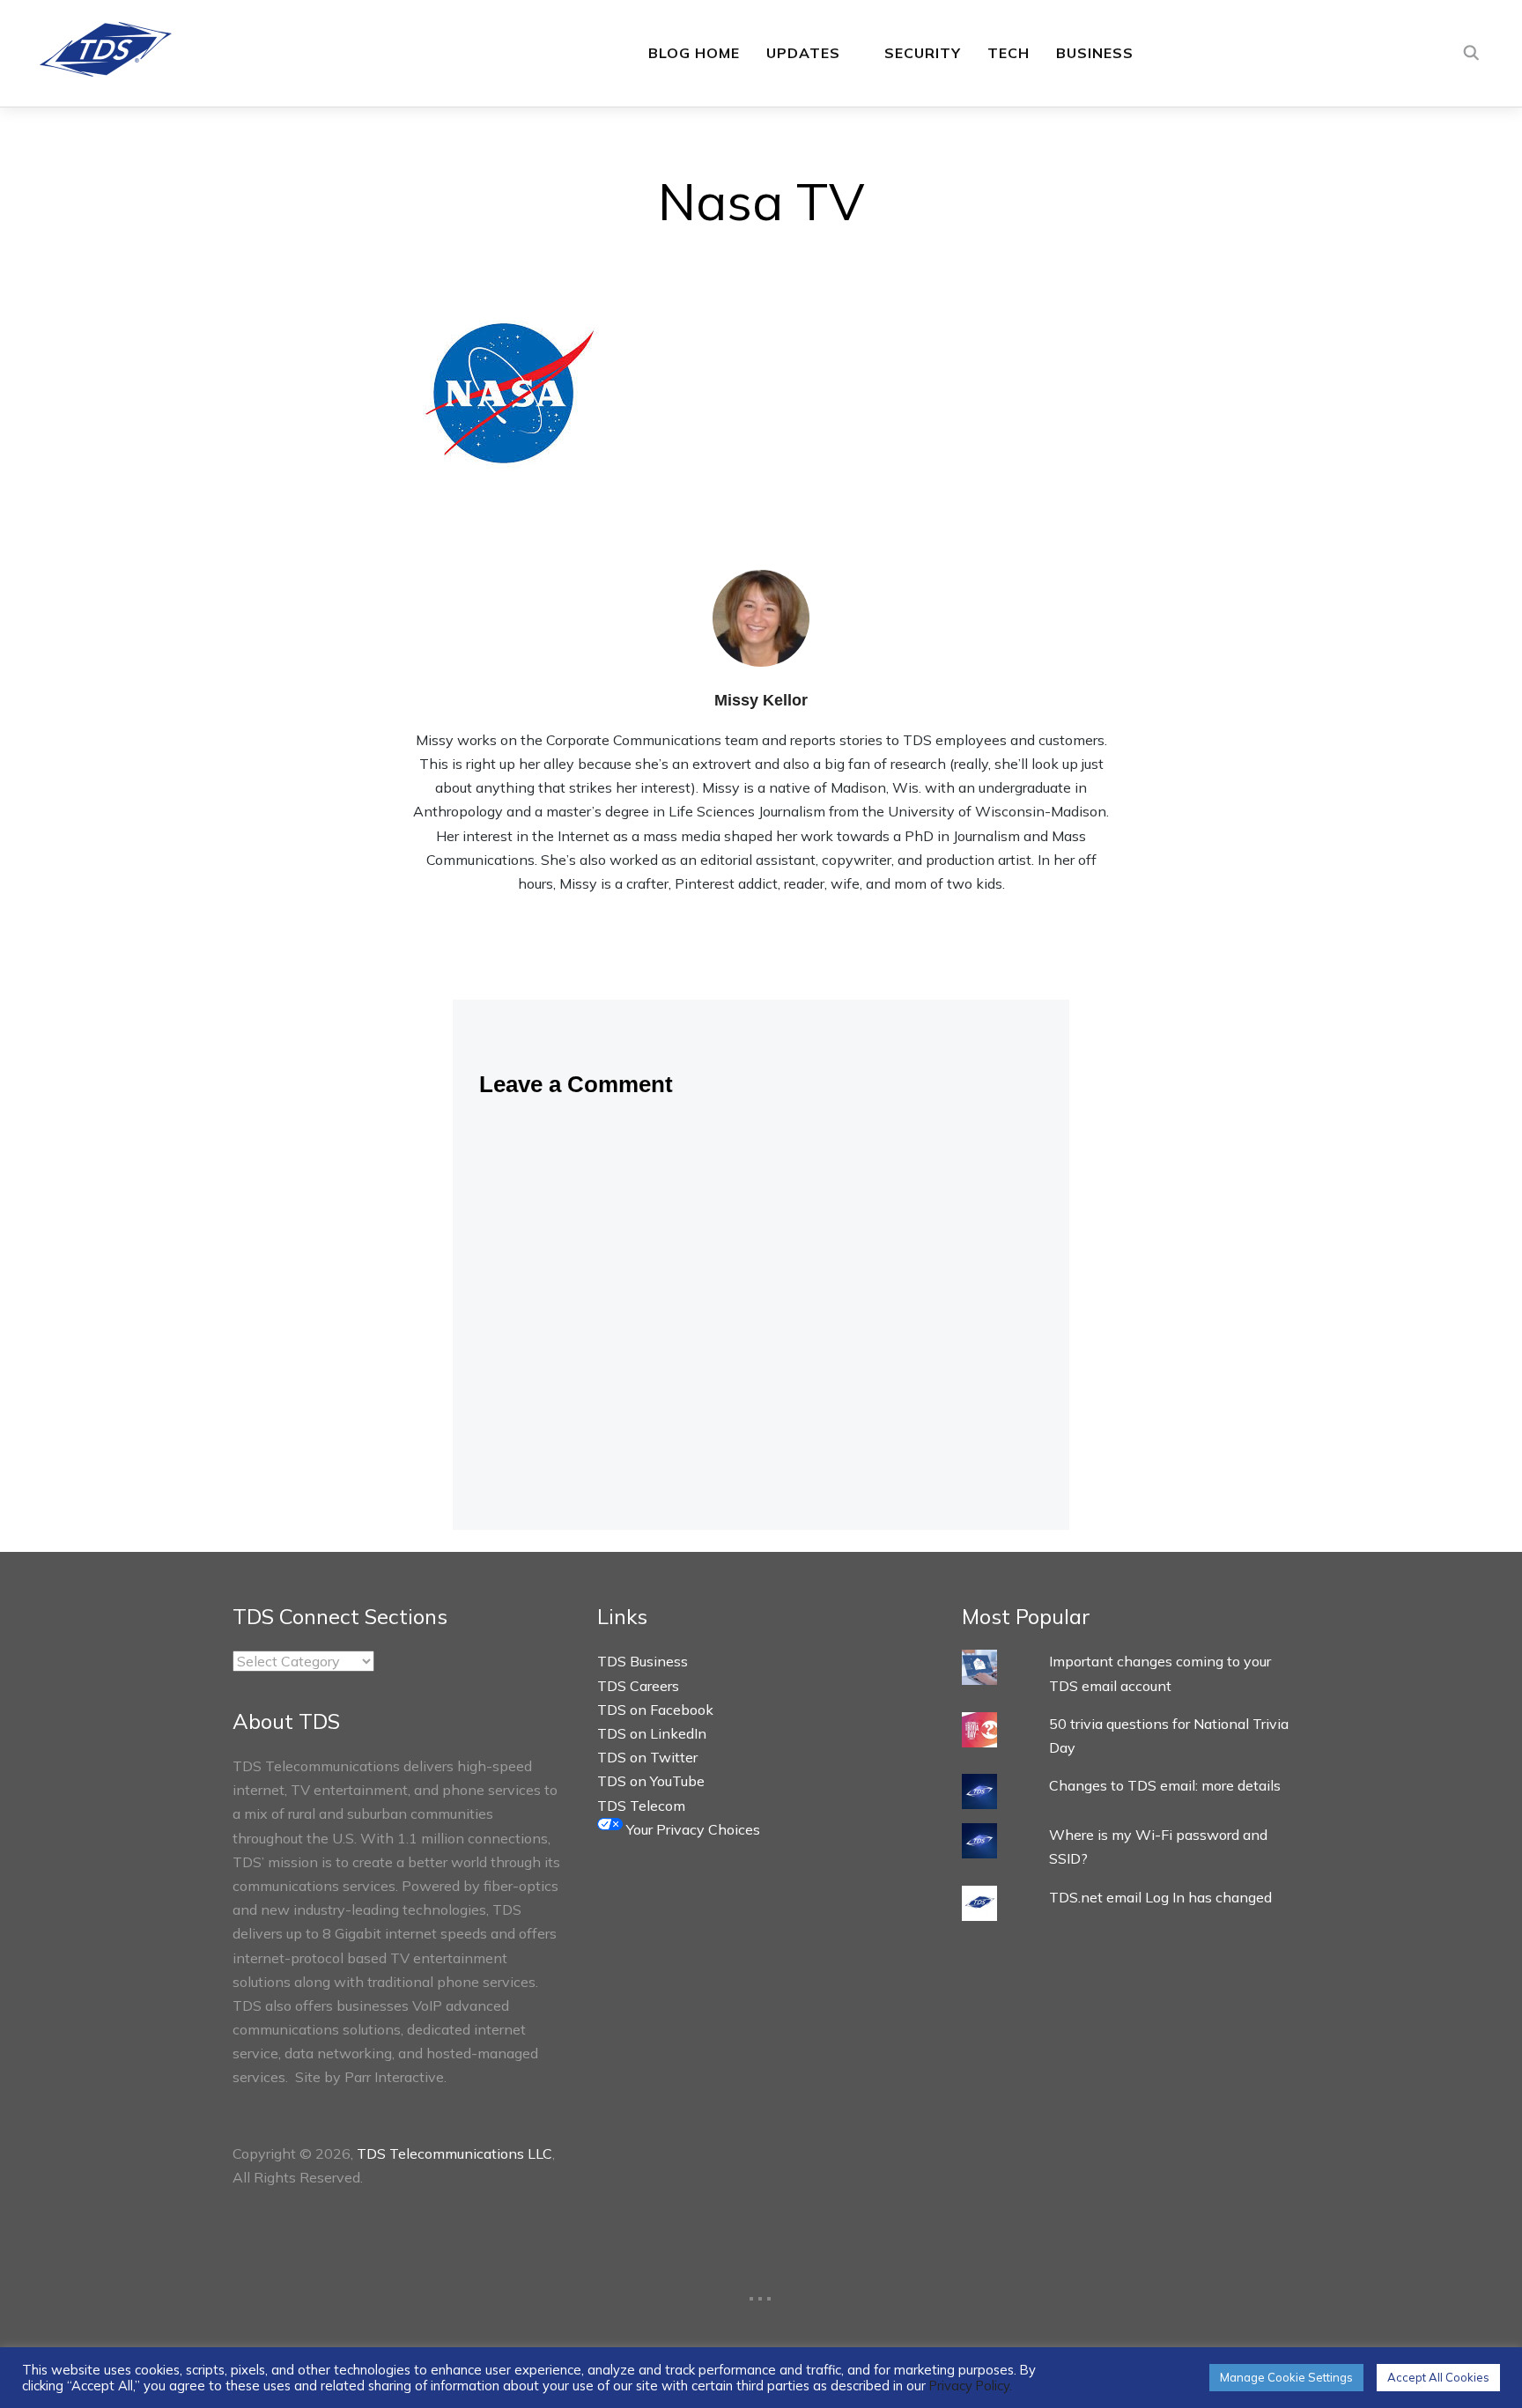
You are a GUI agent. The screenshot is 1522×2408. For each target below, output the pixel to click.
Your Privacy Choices (691, 1829)
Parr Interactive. (395, 2077)
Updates (803, 53)
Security (923, 53)
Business (1095, 53)
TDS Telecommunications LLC (454, 2153)
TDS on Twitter (647, 1757)
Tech (1009, 53)
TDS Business (643, 1661)
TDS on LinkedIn (652, 1733)
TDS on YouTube (651, 1781)
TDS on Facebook (655, 1710)
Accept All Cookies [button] (1438, 2377)
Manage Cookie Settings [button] (1286, 2377)
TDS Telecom (641, 1806)
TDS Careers (638, 1686)
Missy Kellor (761, 700)
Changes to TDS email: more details (1165, 1785)
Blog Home (694, 53)
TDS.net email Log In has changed (1160, 1897)
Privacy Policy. (971, 2386)
